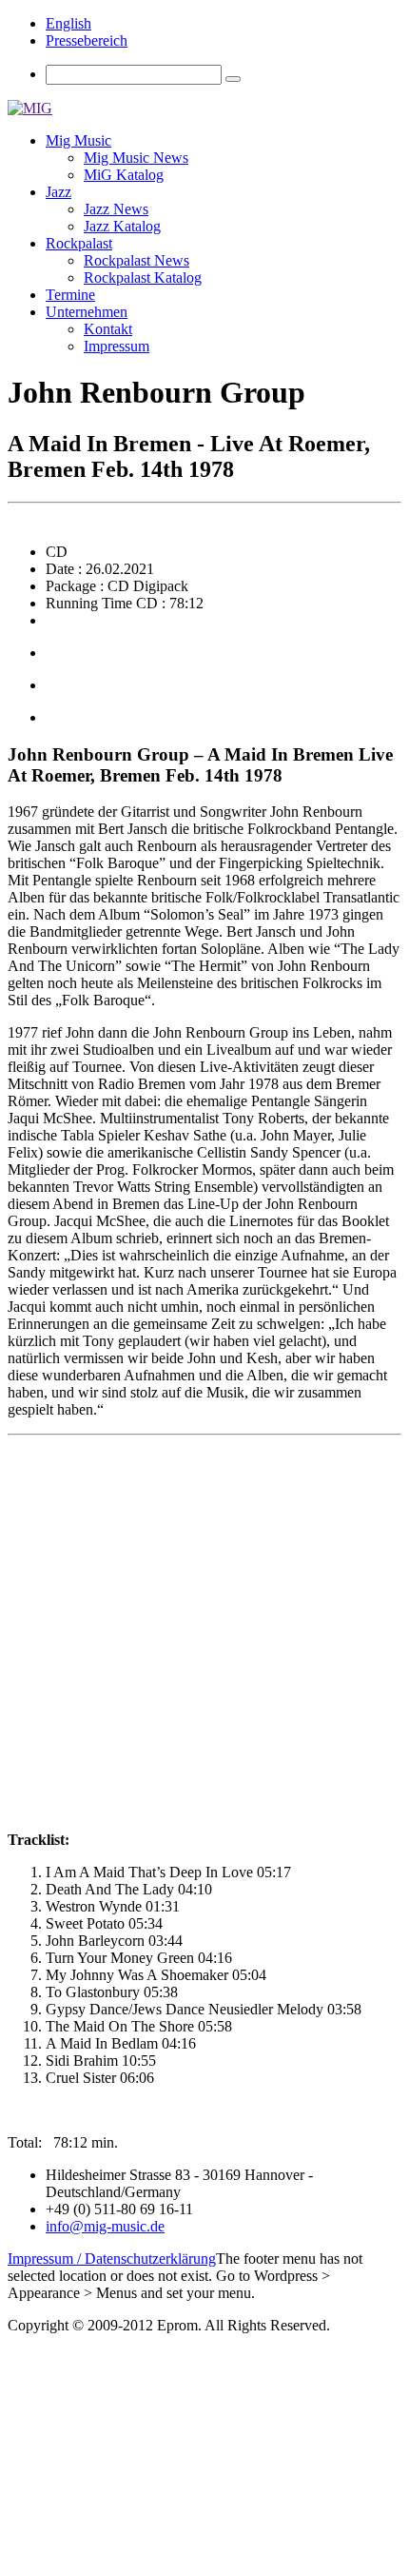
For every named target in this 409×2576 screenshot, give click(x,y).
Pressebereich (87, 40)
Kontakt (108, 329)
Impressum (117, 346)
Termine (70, 295)
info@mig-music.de (105, 2226)
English (68, 23)
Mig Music (78, 140)
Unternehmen (87, 312)
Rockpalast (79, 243)
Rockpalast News (136, 260)
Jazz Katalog (122, 226)
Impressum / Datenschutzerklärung (112, 2259)
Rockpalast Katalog (143, 277)
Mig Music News (136, 158)
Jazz (58, 192)
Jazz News (116, 209)
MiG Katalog (124, 175)
